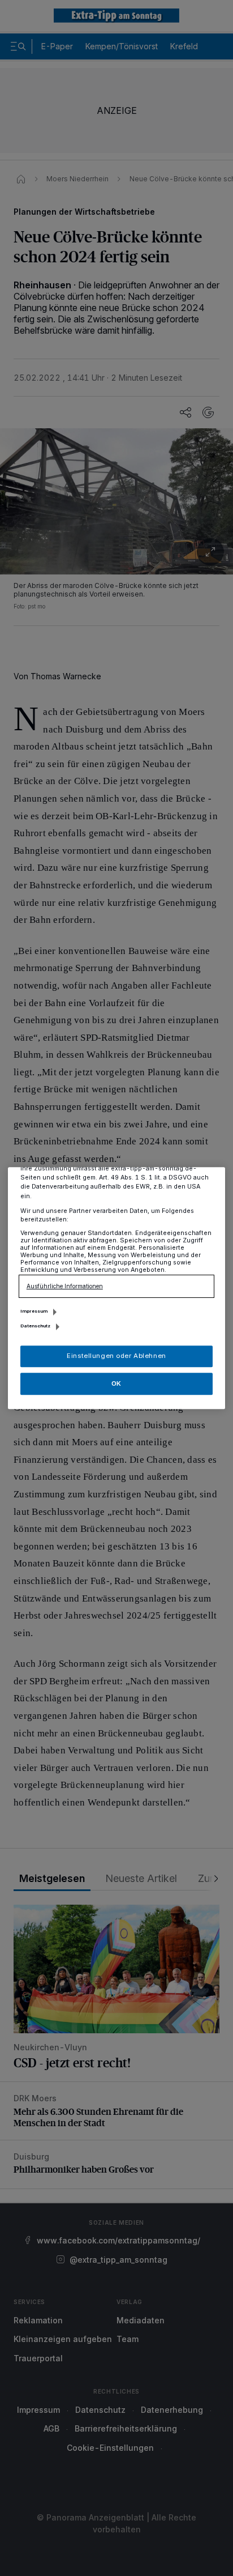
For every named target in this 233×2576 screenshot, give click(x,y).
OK (116, 1383)
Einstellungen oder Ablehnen (116, 1356)
